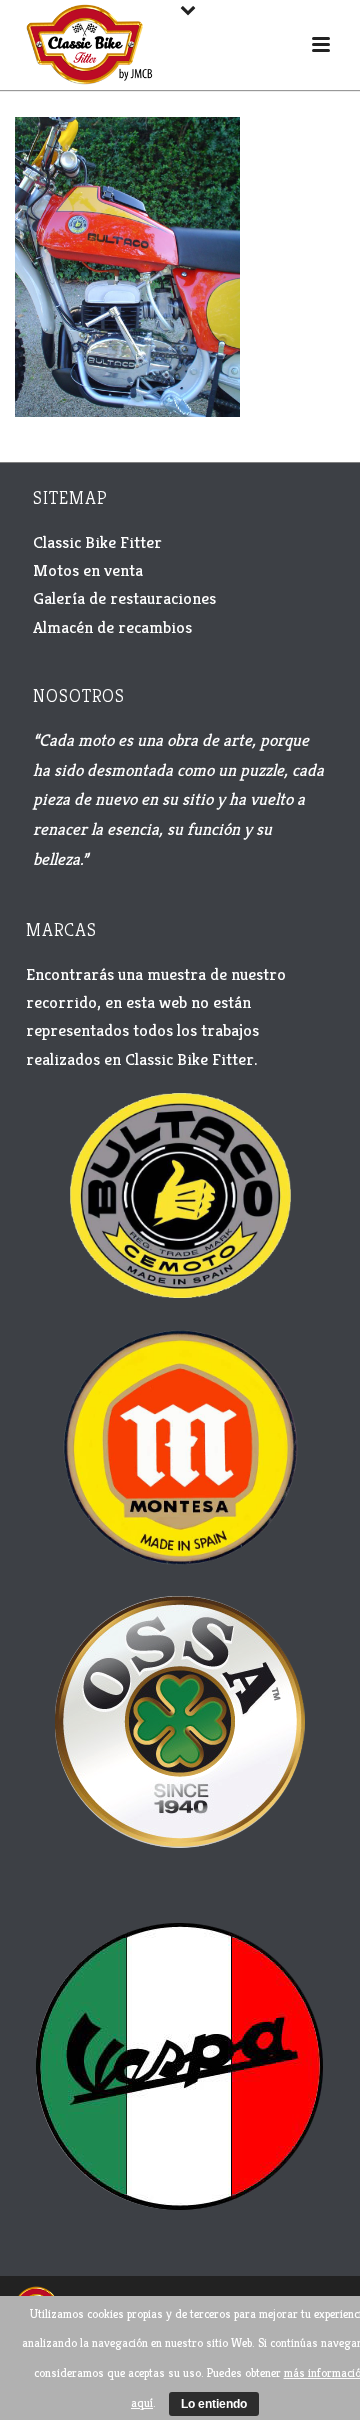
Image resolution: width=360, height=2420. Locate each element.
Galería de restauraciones (124, 598)
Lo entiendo (214, 2404)
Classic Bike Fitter (97, 542)
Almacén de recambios (112, 627)
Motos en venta (88, 570)
